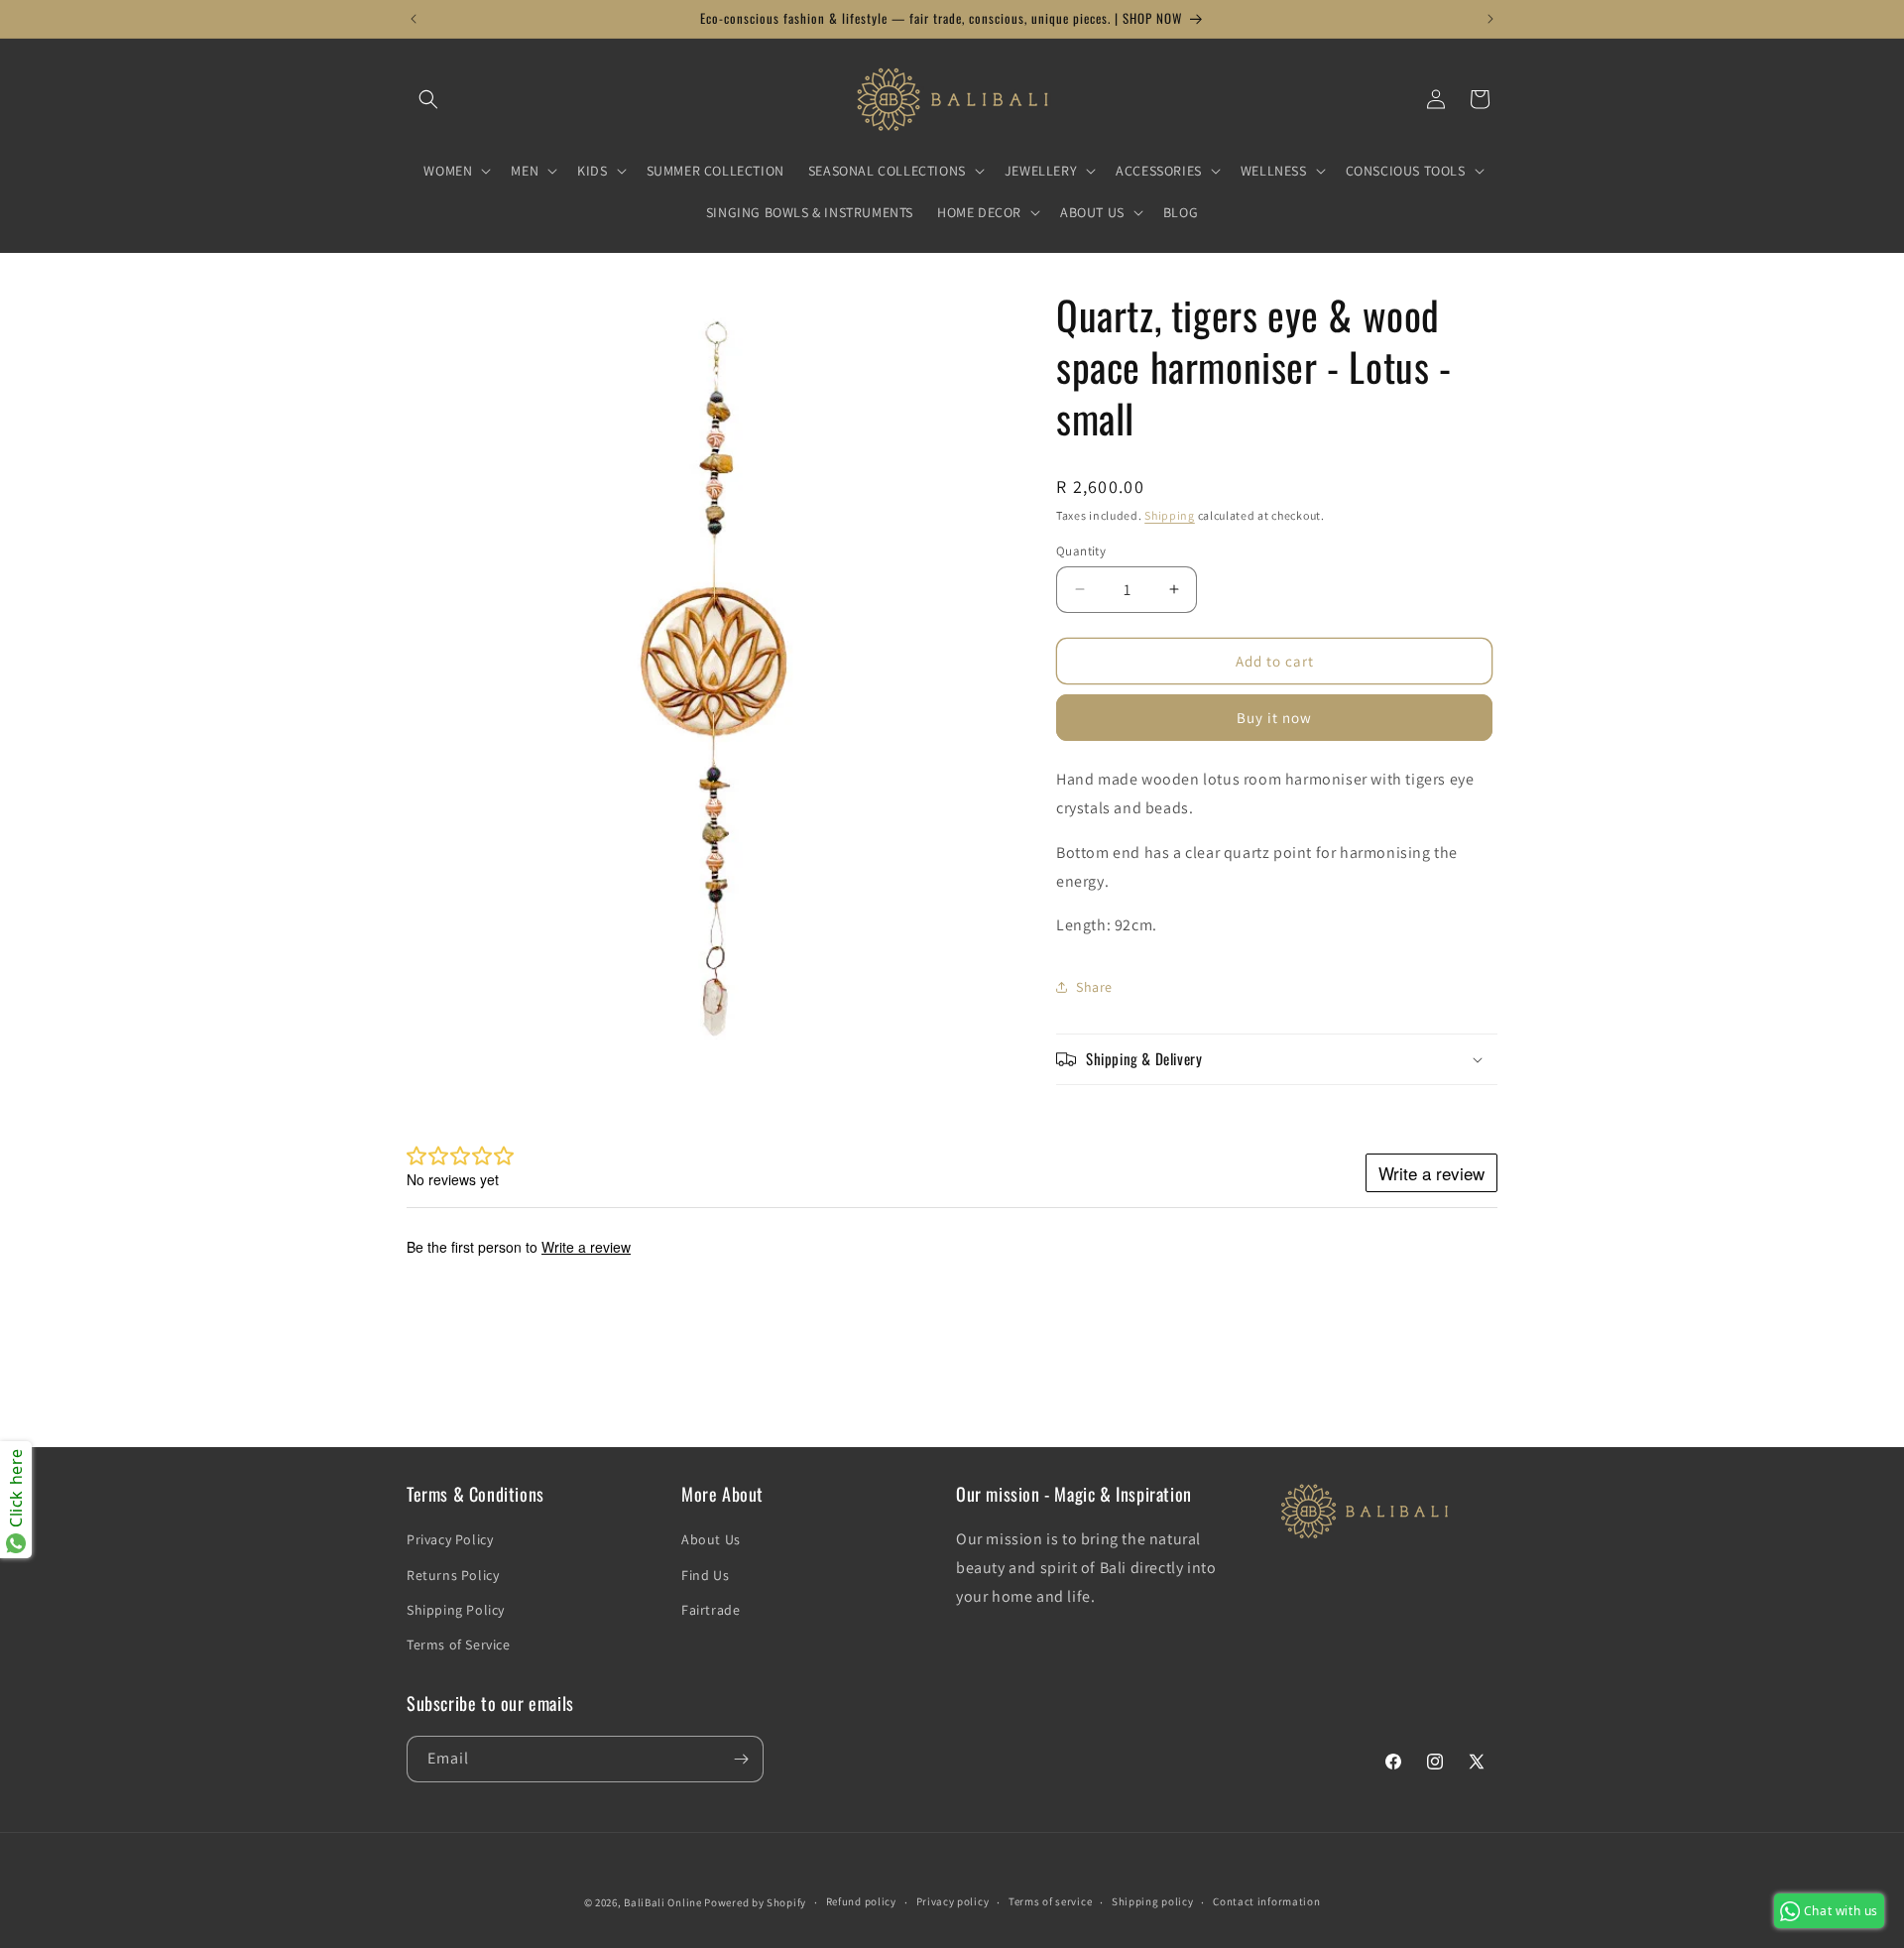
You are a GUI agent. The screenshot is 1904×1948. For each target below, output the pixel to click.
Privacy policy (953, 1901)
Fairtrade (711, 1610)
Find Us (705, 1575)
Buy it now (1274, 718)
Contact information (1266, 1901)
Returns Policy (453, 1575)
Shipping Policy (456, 1610)
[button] (428, 99)
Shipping (1170, 515)
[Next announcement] (1490, 19)
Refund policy (861, 1901)
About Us (711, 1539)
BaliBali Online (663, 1902)
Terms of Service (459, 1644)
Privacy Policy (450, 1539)
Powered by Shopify (755, 1902)
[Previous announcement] (414, 19)
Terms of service (1050, 1901)
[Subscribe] (741, 1759)
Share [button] (1094, 986)
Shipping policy (1153, 1901)
